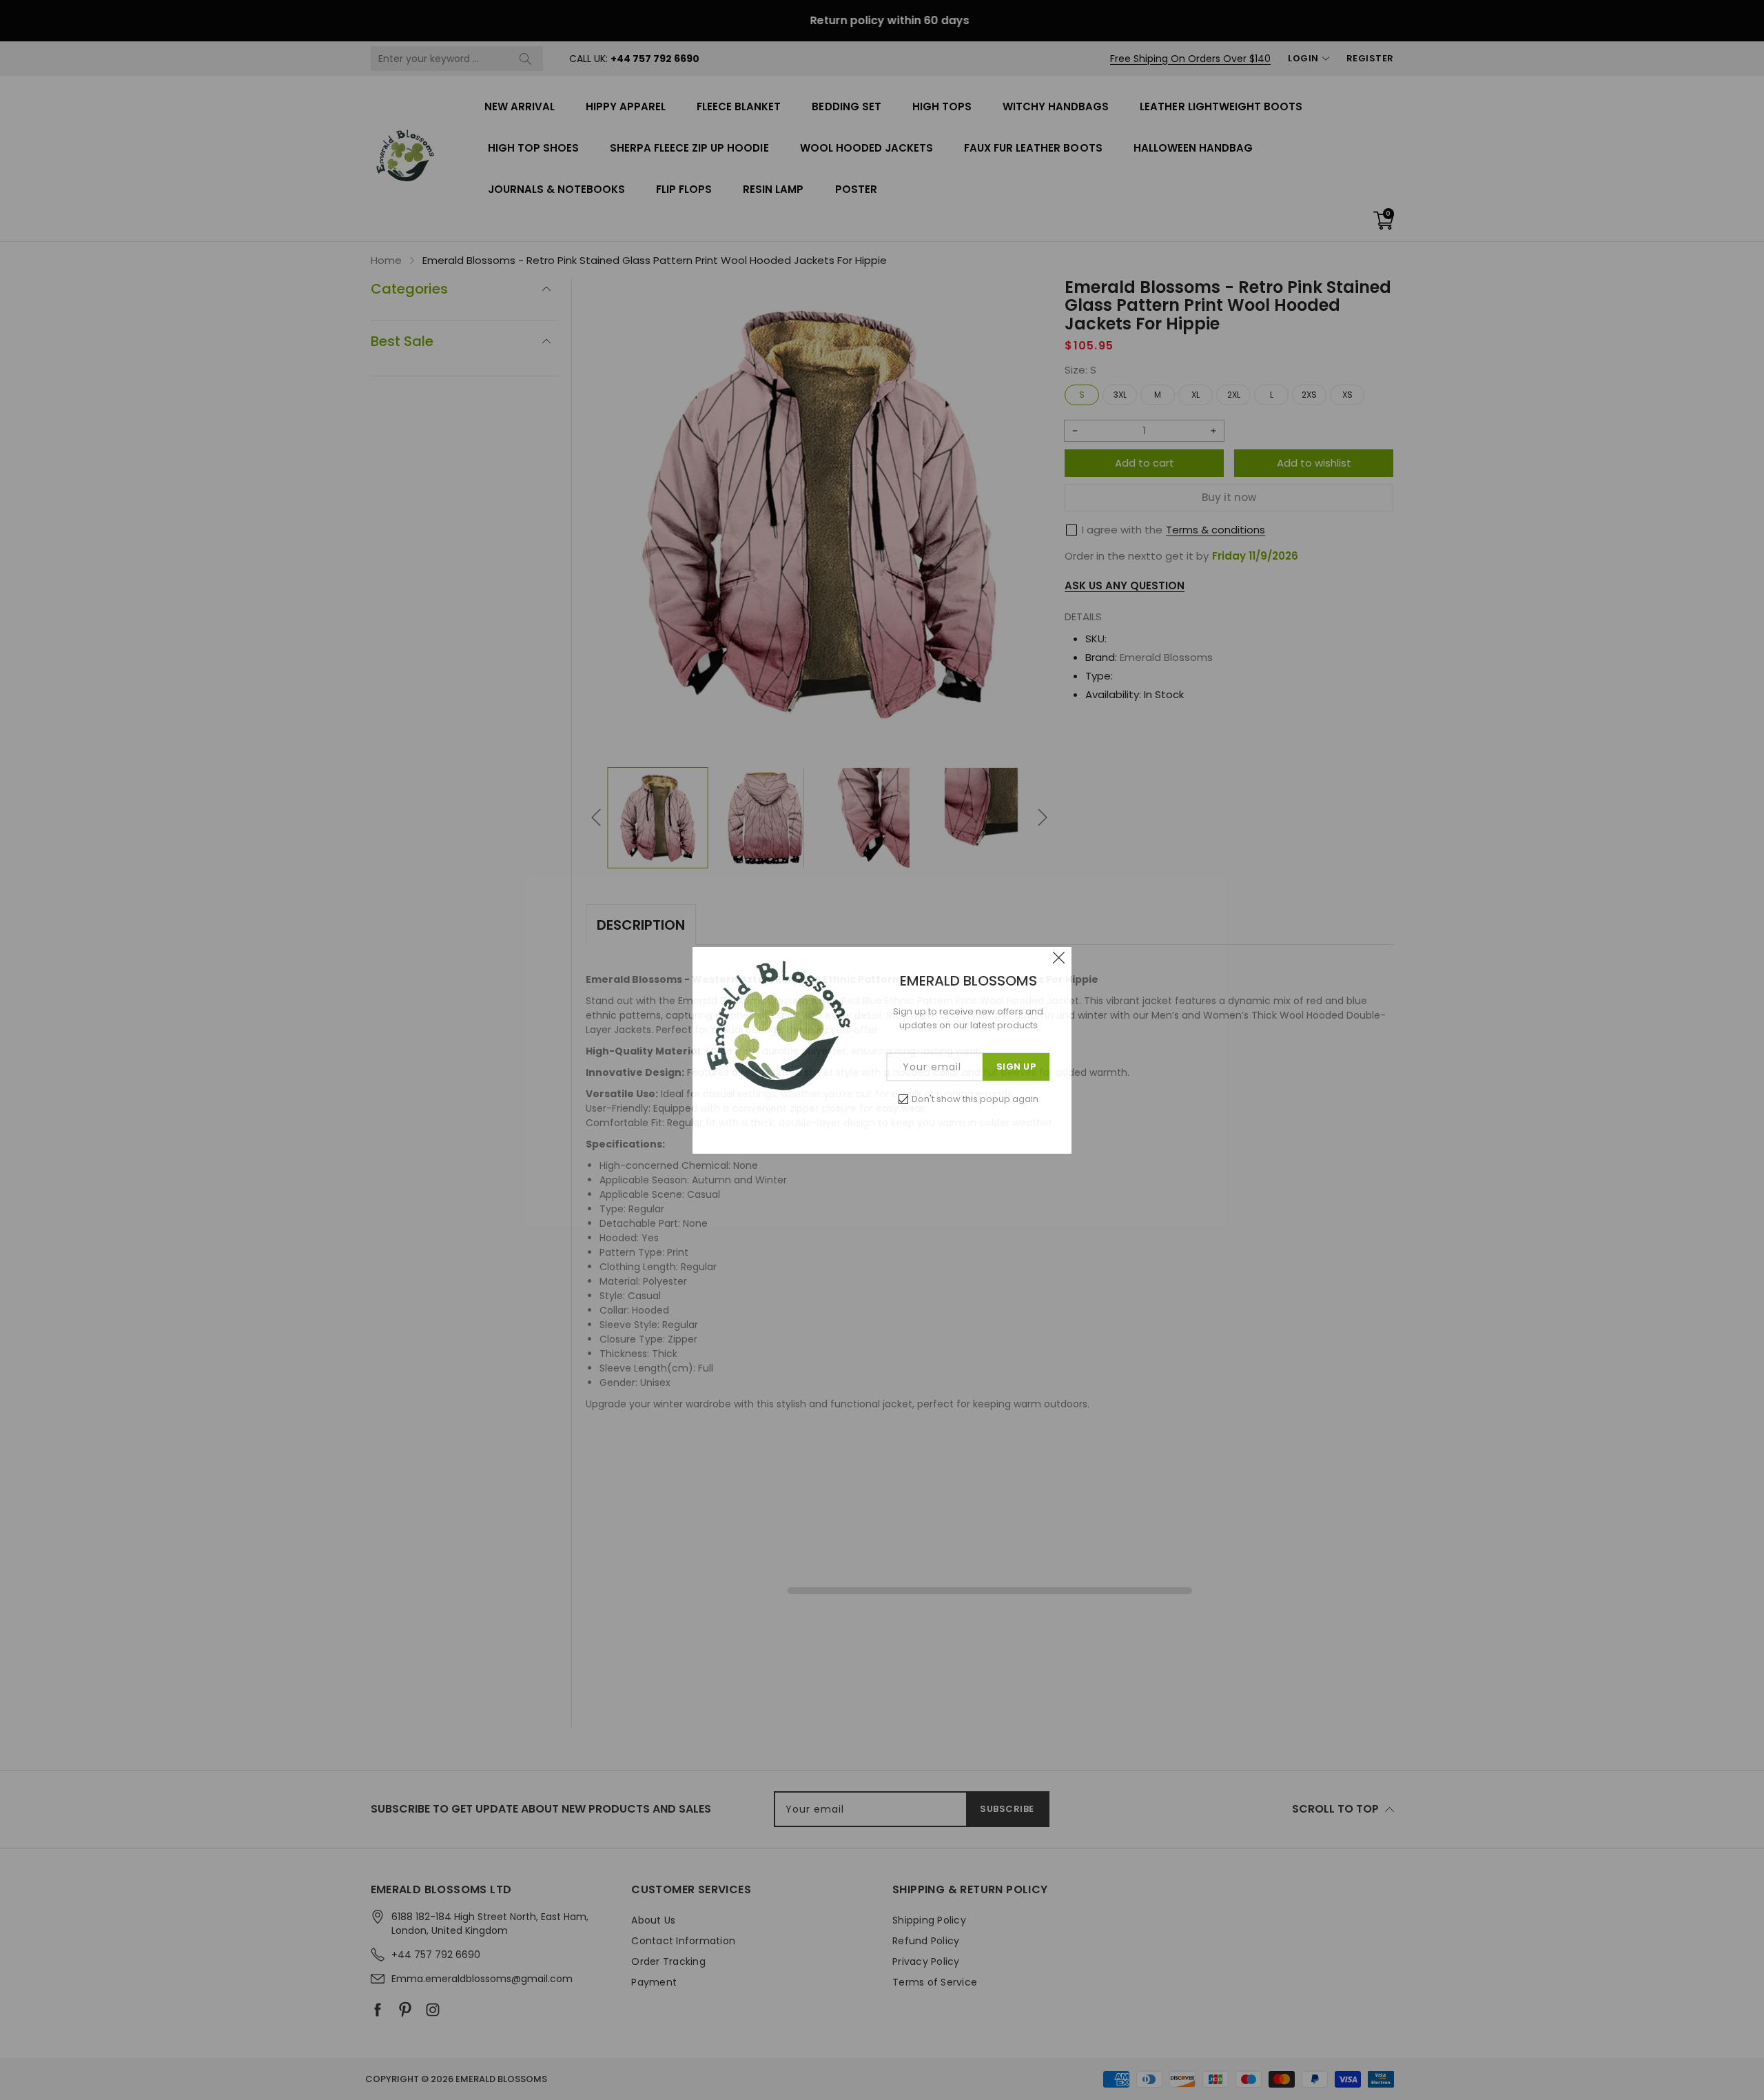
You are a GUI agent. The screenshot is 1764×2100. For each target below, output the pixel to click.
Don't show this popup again (975, 1099)
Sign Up (1016, 1067)
